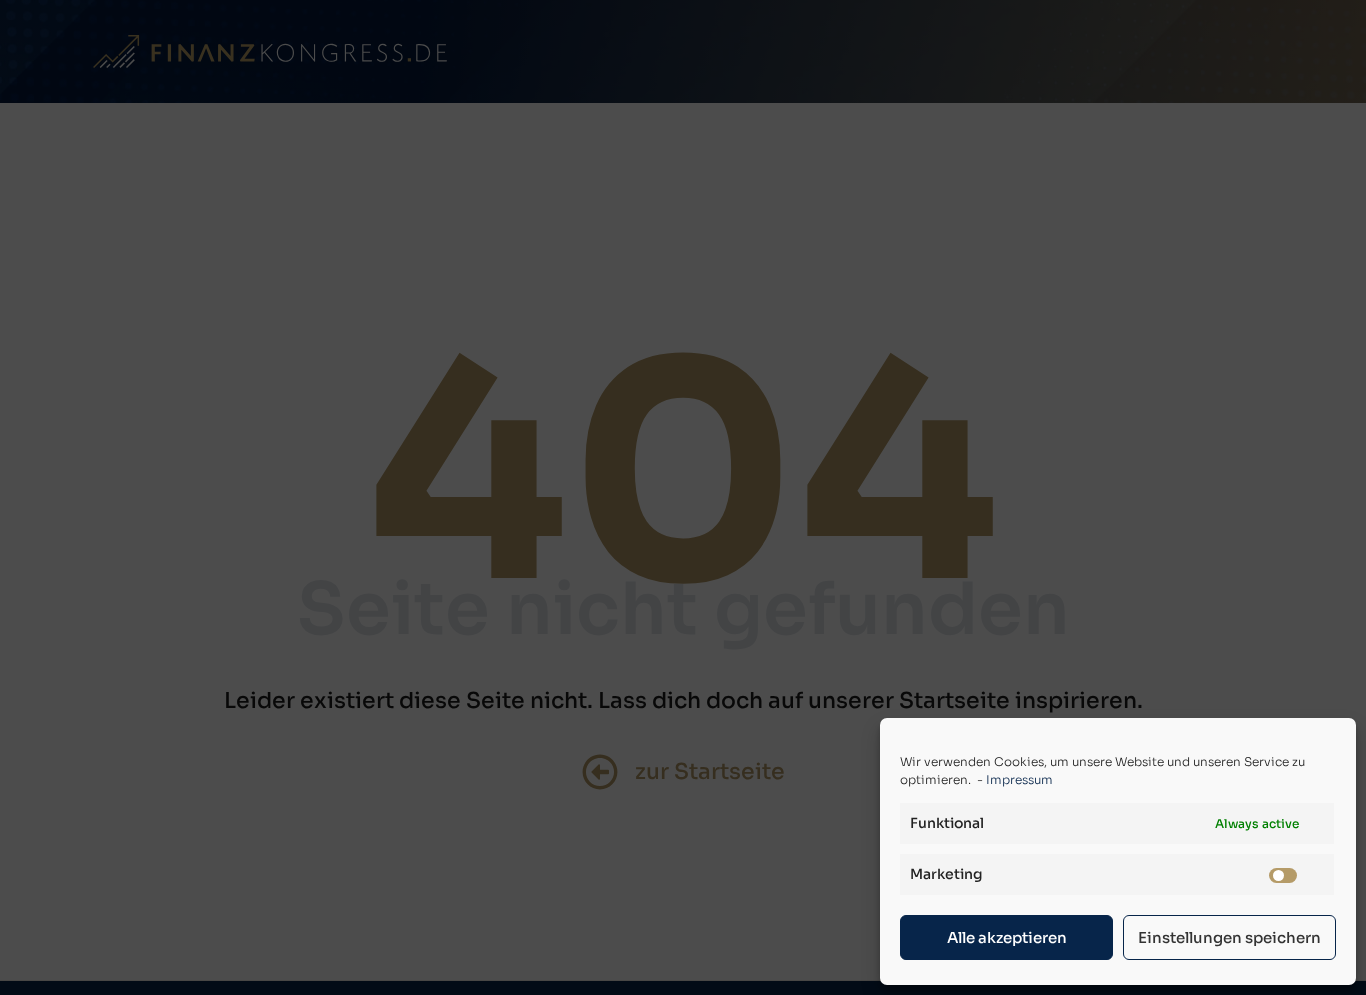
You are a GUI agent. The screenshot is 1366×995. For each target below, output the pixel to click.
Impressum (1019, 779)
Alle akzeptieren (1007, 937)
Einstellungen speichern (1229, 937)
